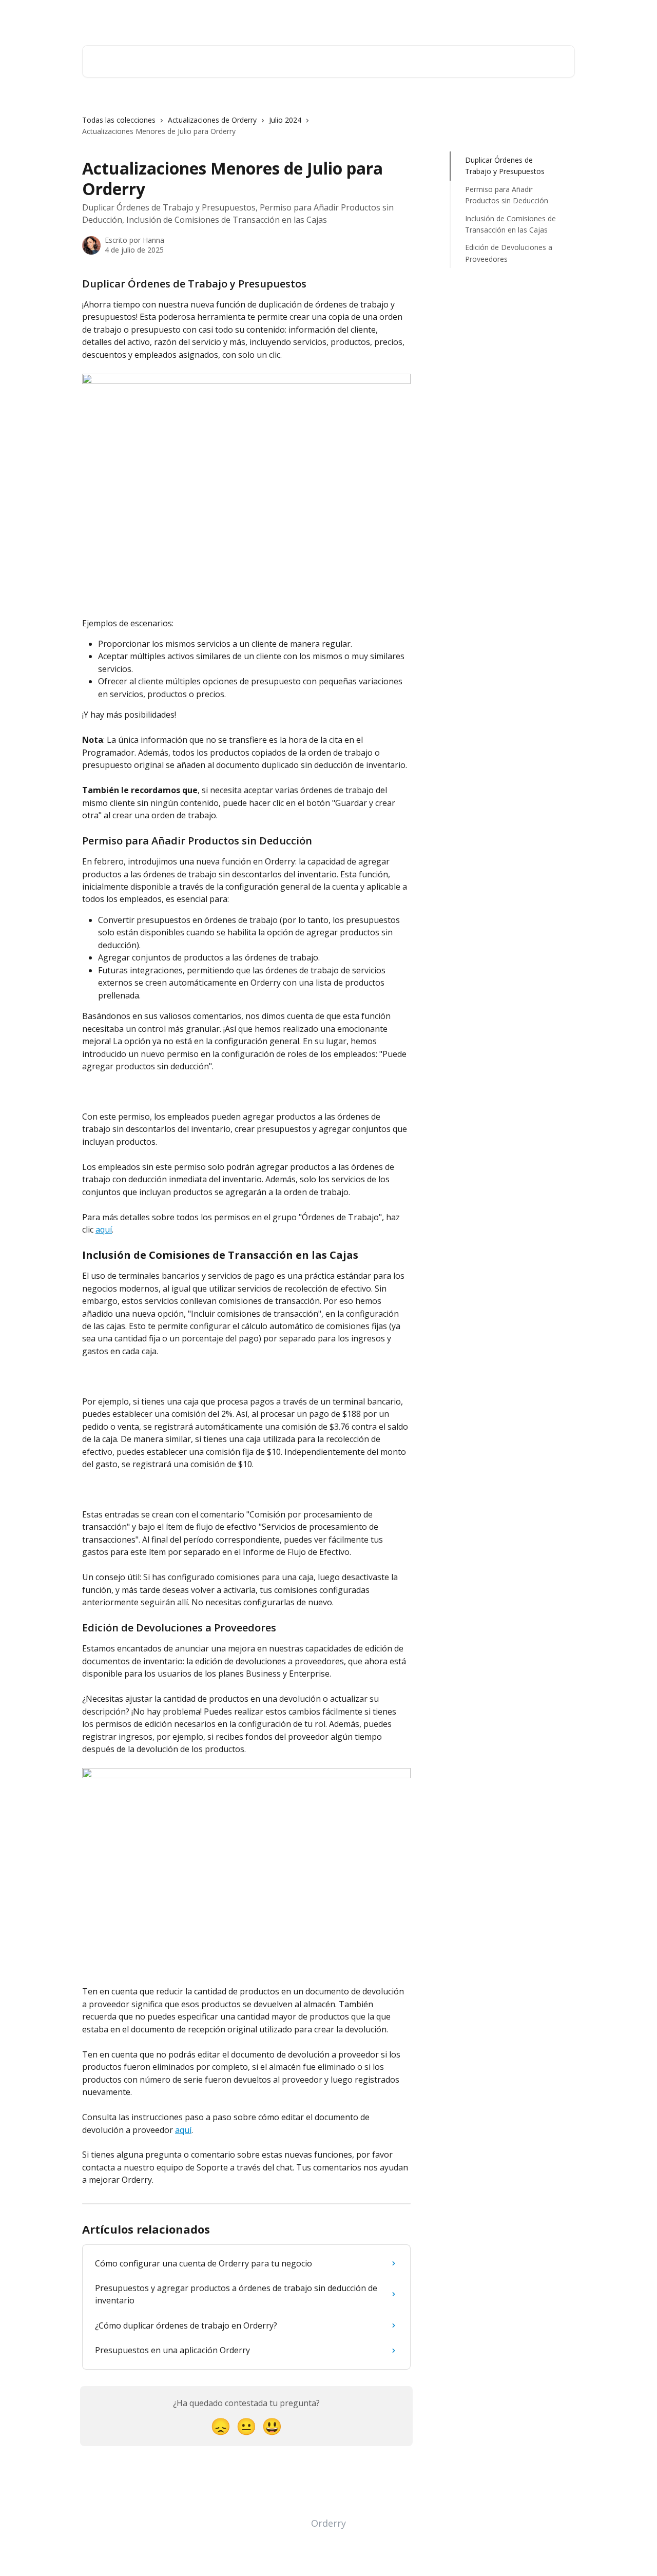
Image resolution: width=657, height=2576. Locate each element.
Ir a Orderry (493, 16)
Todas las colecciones (119, 120)
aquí (104, 1229)
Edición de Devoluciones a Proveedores (509, 253)
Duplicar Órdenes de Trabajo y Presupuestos (505, 166)
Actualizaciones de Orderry (212, 120)
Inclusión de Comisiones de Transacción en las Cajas (510, 224)
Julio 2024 (285, 120)
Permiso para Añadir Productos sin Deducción (507, 195)
